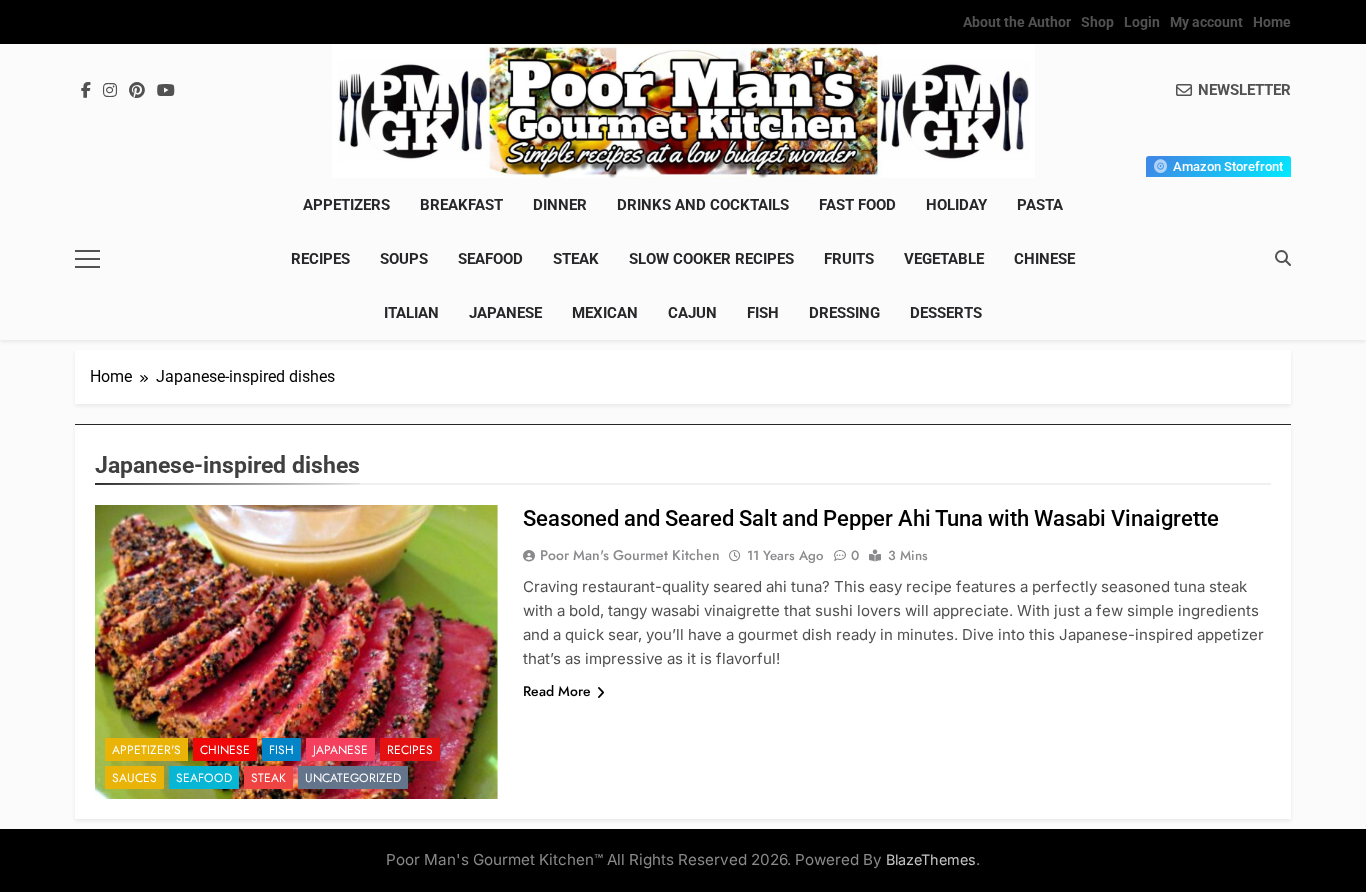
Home (1272, 22)
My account (1206, 22)
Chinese (1044, 259)
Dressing (844, 313)
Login (1142, 22)
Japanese (505, 313)
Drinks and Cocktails (703, 205)
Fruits (849, 259)
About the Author (1017, 22)
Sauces (134, 778)
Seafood (490, 259)
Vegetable (944, 259)
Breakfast (461, 205)
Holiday (956, 205)
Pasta (1040, 205)
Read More (557, 691)
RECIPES (320, 259)
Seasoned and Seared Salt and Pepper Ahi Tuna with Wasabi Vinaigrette (871, 518)
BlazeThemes (931, 859)
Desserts (946, 313)
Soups (404, 259)
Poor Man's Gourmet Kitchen (630, 555)
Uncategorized (353, 778)
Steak (576, 259)
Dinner (560, 205)
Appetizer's (146, 750)
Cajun (692, 313)
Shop (1097, 22)
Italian (411, 313)
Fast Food (857, 205)
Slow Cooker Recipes (711, 259)
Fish (763, 313)
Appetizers (346, 205)
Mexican (605, 313)
